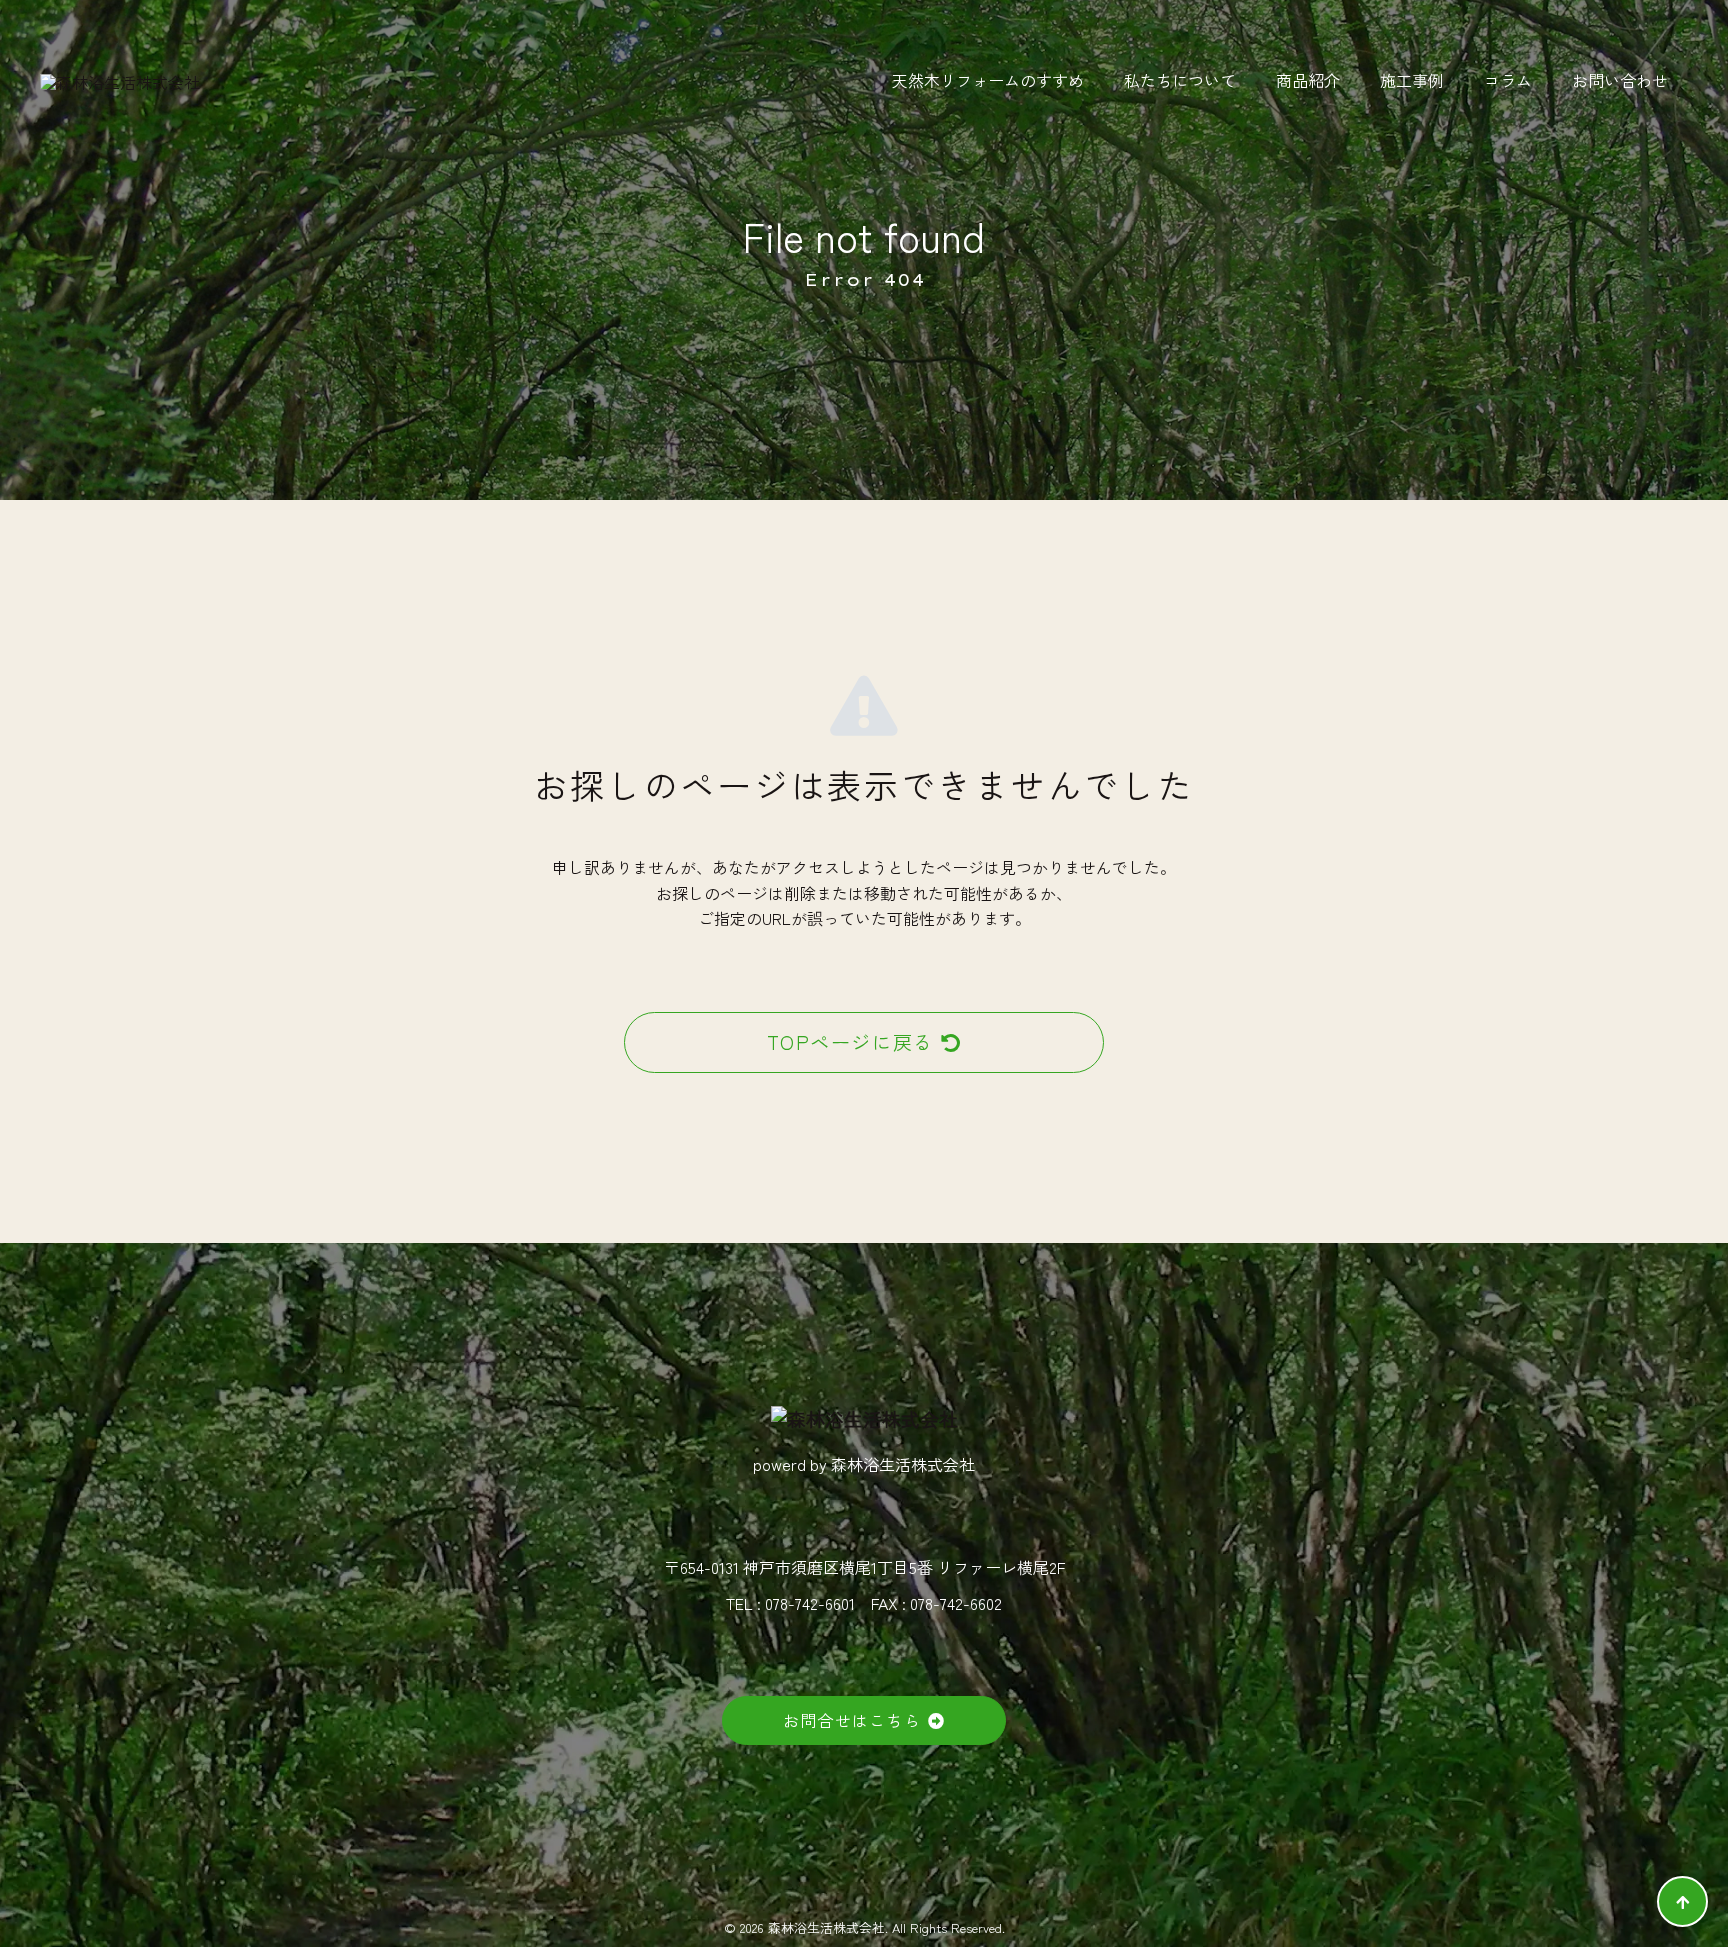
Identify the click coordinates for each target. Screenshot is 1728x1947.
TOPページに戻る (850, 1042)
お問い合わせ (1620, 80)
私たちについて (1180, 80)
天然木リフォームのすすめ (988, 80)
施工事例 (1412, 80)
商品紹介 (1308, 80)
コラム (1508, 80)
